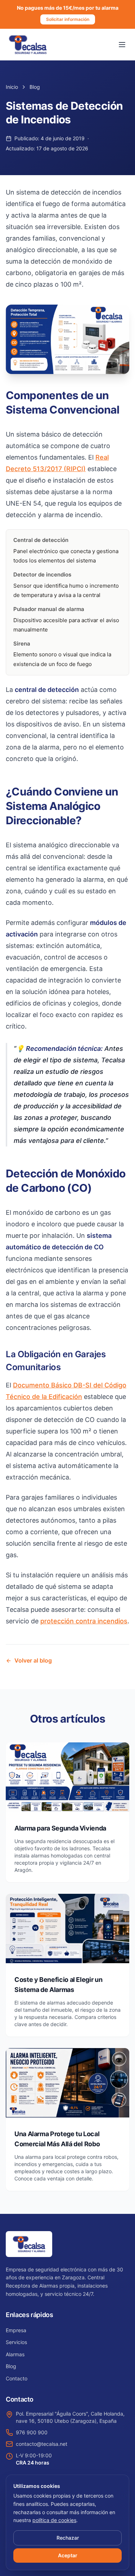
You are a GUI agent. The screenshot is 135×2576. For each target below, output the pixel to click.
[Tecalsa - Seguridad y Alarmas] (28, 45)
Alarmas (15, 2354)
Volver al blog (33, 1660)
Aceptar (68, 2555)
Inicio (12, 87)
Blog (35, 87)
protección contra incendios (84, 1621)
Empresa (16, 2330)
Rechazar (68, 2538)
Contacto (17, 2378)
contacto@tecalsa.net (42, 2444)
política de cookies (54, 2520)
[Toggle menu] (122, 45)
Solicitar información (68, 19)
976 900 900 (32, 2432)
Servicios (16, 2342)
